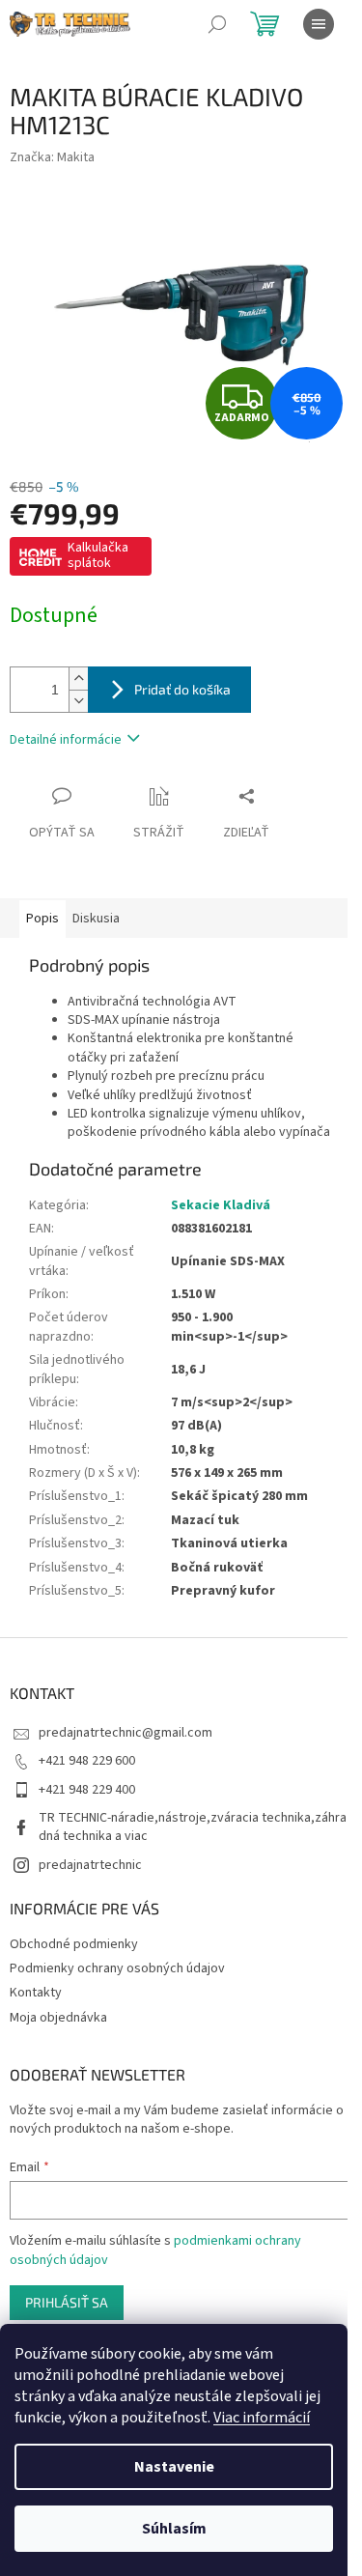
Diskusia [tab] (96, 919)
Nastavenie (174, 2467)
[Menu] (319, 24)
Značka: (52, 157)
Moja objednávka (58, 2018)
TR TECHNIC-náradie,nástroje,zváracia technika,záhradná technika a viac (193, 1827)
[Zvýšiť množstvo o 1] (78, 679)
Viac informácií (262, 2418)
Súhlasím (174, 2529)
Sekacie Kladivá (221, 1205)
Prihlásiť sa (67, 2302)
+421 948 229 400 (87, 1790)
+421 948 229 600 (87, 1761)
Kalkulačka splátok (98, 555)
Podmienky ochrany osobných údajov (117, 1968)
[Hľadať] (217, 24)
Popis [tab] (42, 919)
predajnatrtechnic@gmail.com (125, 1733)
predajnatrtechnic (90, 1865)
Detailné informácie (66, 740)
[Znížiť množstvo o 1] (78, 701)
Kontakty (36, 1993)
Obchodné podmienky (74, 1944)
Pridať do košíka (182, 689)
